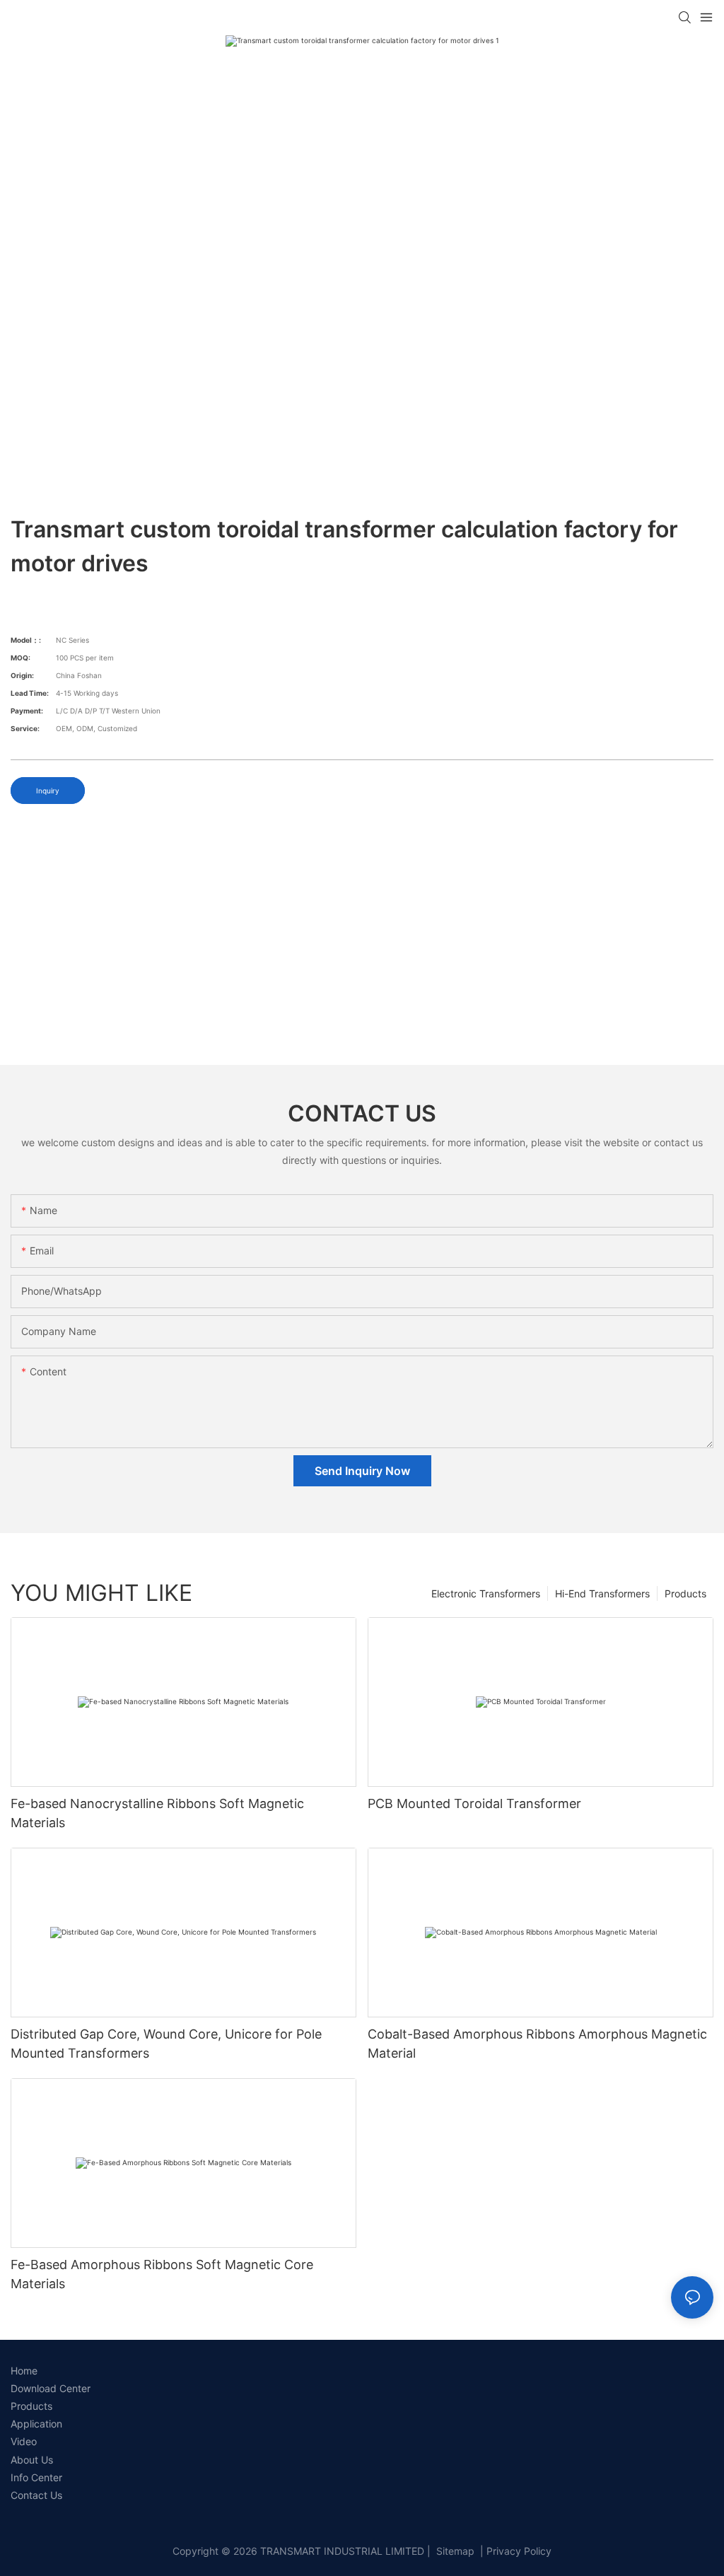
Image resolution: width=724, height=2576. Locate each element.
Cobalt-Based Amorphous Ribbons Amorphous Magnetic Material (537, 2044)
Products (685, 1593)
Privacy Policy (519, 2551)
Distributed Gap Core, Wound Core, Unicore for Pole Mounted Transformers (166, 2044)
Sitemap (454, 2551)
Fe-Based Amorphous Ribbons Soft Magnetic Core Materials (162, 2274)
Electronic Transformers (486, 1593)
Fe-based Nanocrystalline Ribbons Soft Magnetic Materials (157, 1813)
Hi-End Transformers (602, 1593)
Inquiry (48, 791)
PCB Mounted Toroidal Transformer (474, 1803)
